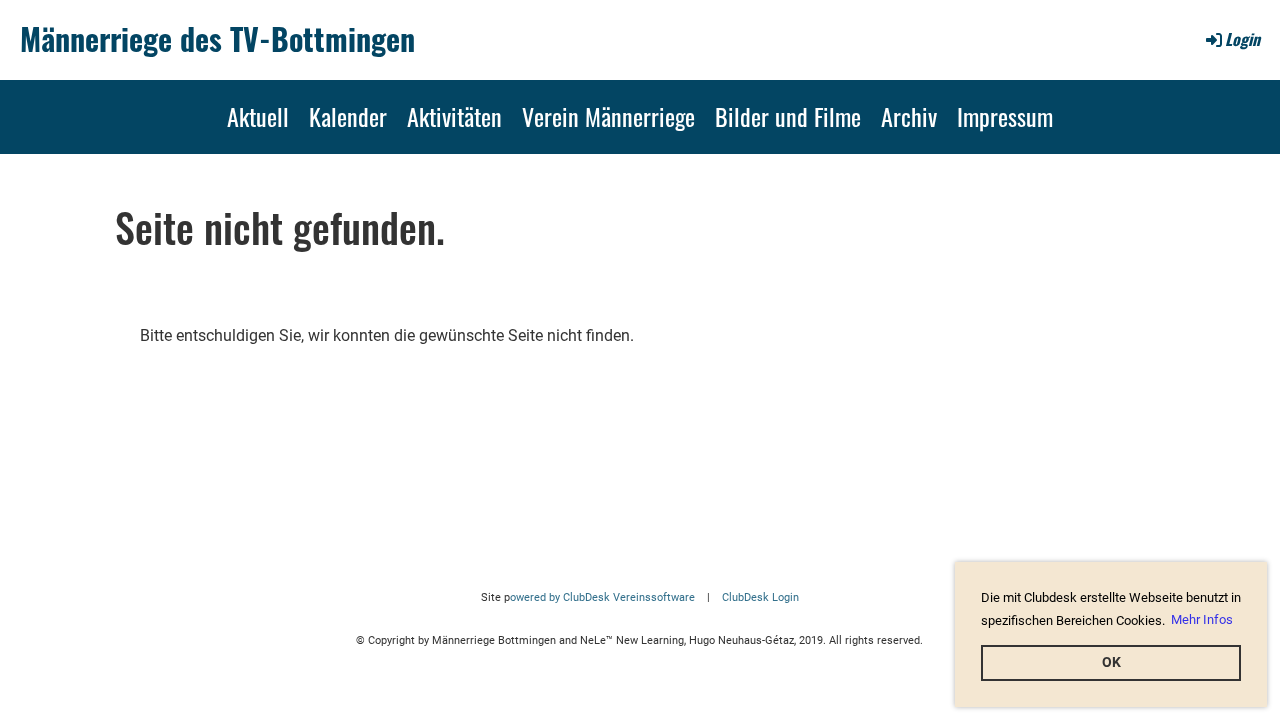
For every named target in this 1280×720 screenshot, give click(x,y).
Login (1242, 39)
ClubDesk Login (760, 597)
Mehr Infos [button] (1202, 619)
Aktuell (258, 116)
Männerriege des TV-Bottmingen (217, 39)
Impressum (1005, 116)
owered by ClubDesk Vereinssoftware (602, 597)
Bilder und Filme (788, 116)
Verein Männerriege (608, 116)
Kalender (348, 116)
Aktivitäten (454, 116)
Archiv (909, 116)
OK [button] (1111, 662)
